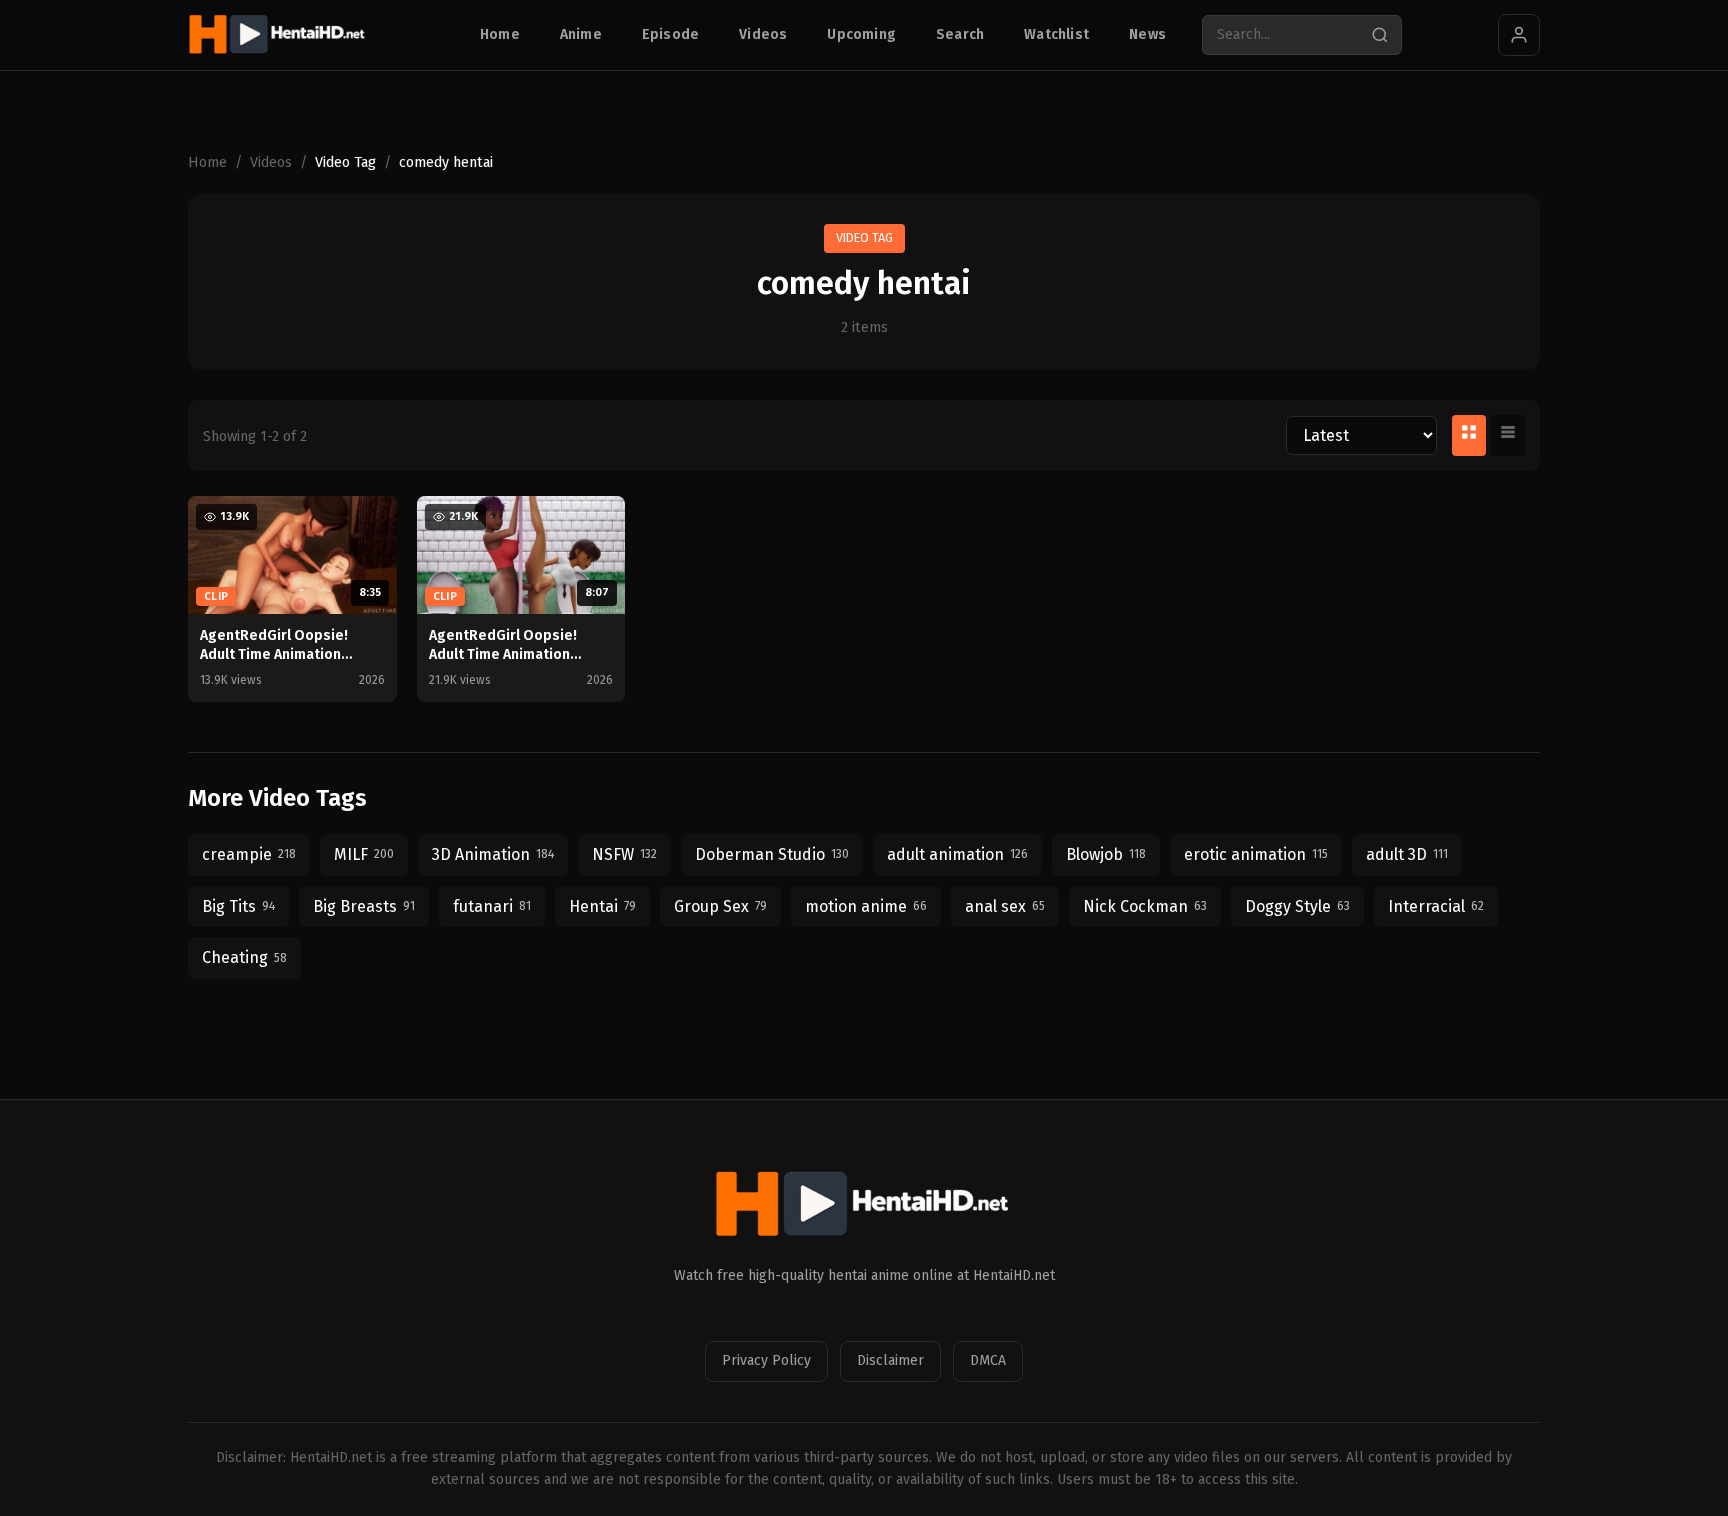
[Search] (1380, 35)
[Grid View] (1469, 436)
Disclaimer (890, 1360)
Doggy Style (1297, 906)
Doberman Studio (772, 854)
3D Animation (493, 854)
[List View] (1508, 436)
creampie (249, 854)
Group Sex (720, 906)
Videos (763, 34)
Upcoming (861, 34)
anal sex (1005, 906)
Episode (670, 34)
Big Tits (238, 906)
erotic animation (1256, 854)
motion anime (866, 906)
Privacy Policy (766, 1360)
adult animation (957, 854)
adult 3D (1407, 854)
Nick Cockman (1145, 906)
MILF (364, 854)
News (1147, 34)
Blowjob (1106, 854)
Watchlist (1056, 34)
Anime (581, 34)
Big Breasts (364, 906)
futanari (492, 906)
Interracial (1436, 906)
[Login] (1519, 35)
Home (500, 34)
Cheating (244, 957)
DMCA (988, 1360)
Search (960, 34)
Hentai (602, 906)
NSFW (624, 854)
